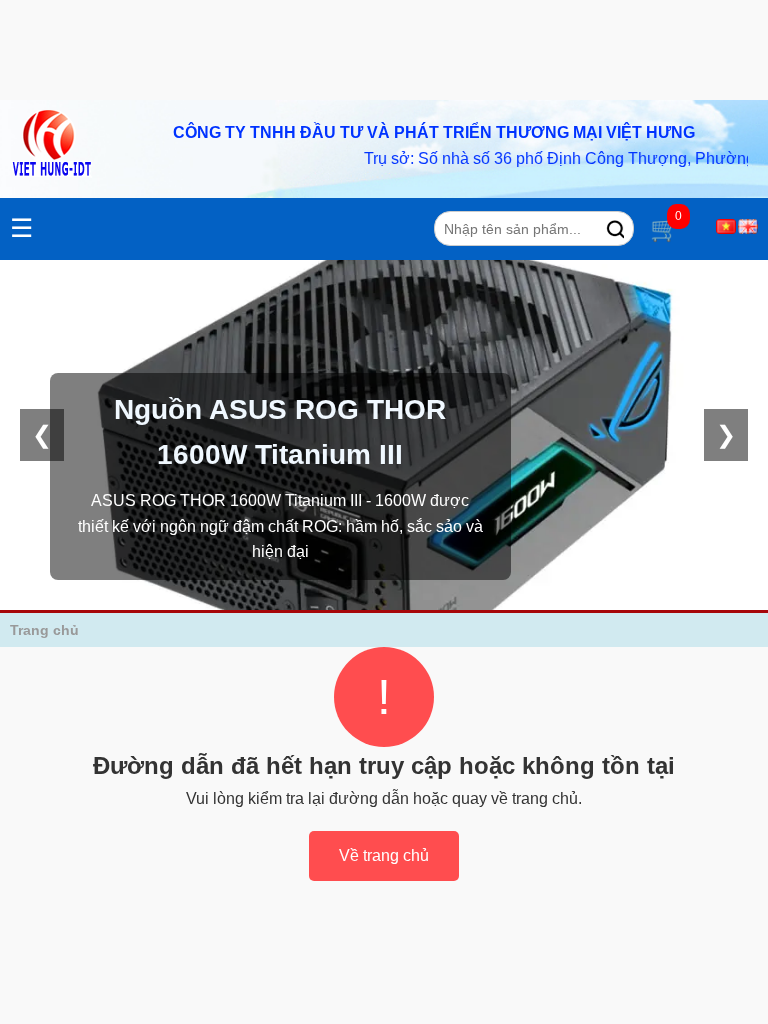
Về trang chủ (384, 855)
